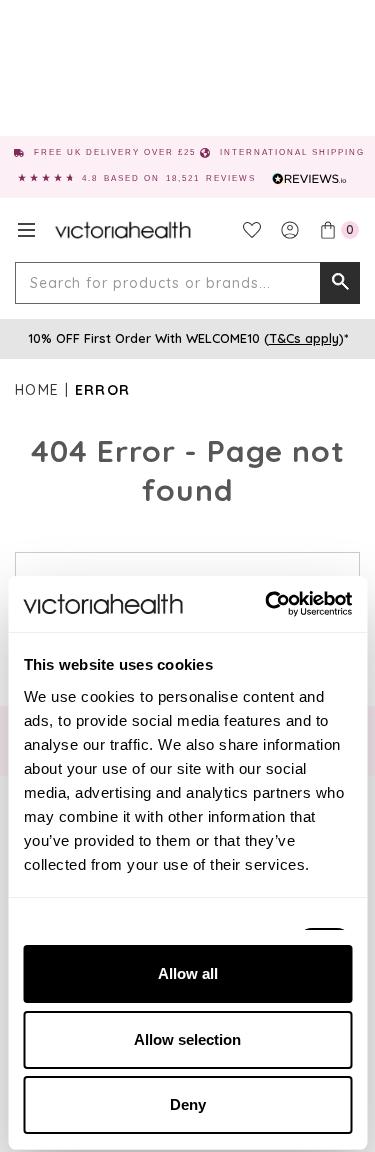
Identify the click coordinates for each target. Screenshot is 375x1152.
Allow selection (187, 1039)
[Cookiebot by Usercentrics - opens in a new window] (267, 604)
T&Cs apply (304, 338)
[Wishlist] (252, 230)
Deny (188, 1104)
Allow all (188, 973)
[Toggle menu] (26, 230)
